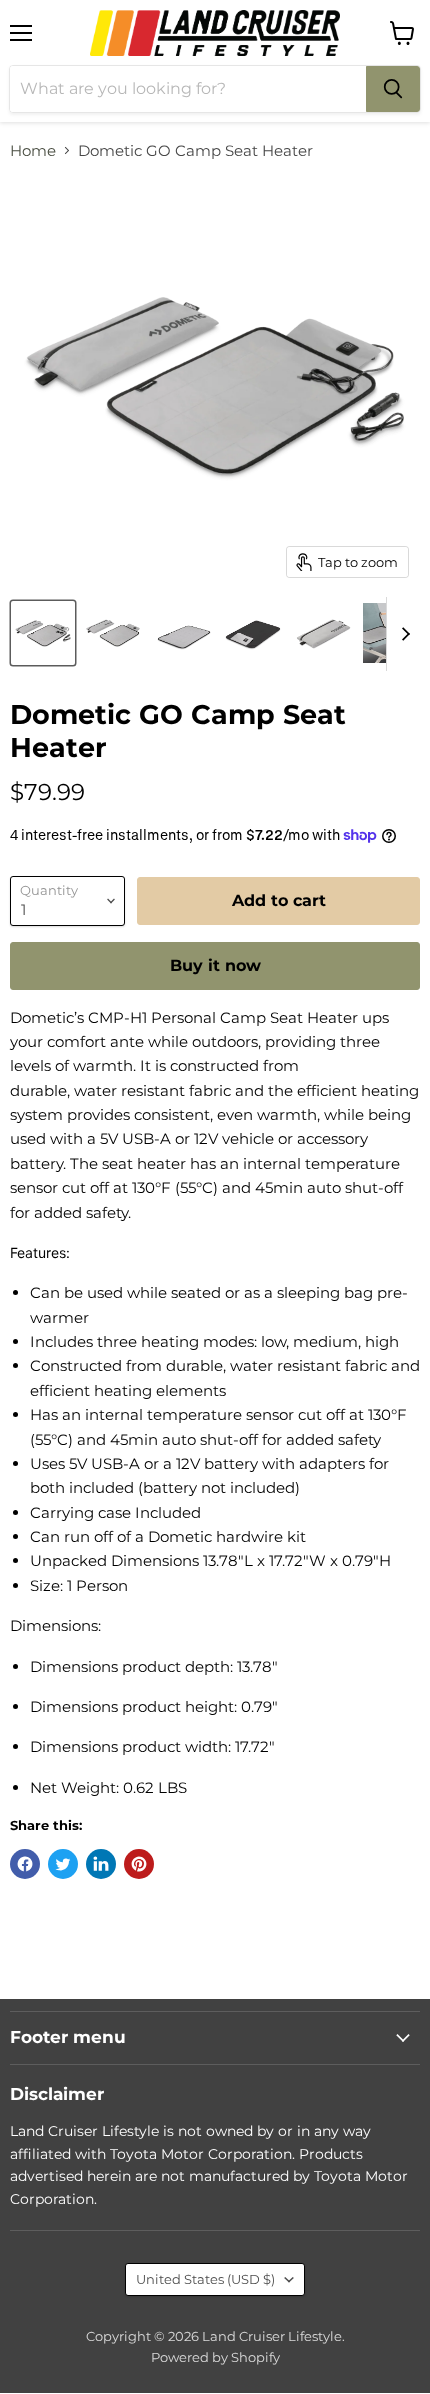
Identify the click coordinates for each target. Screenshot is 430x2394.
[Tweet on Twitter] (63, 1864)
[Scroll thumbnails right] (402, 634)
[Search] (393, 89)
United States (205, 2279)
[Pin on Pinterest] (139, 1864)
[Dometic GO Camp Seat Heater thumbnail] (43, 633)
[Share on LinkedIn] (101, 1864)
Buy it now (215, 965)
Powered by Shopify (215, 2357)
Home (33, 150)
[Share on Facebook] (25, 1864)
